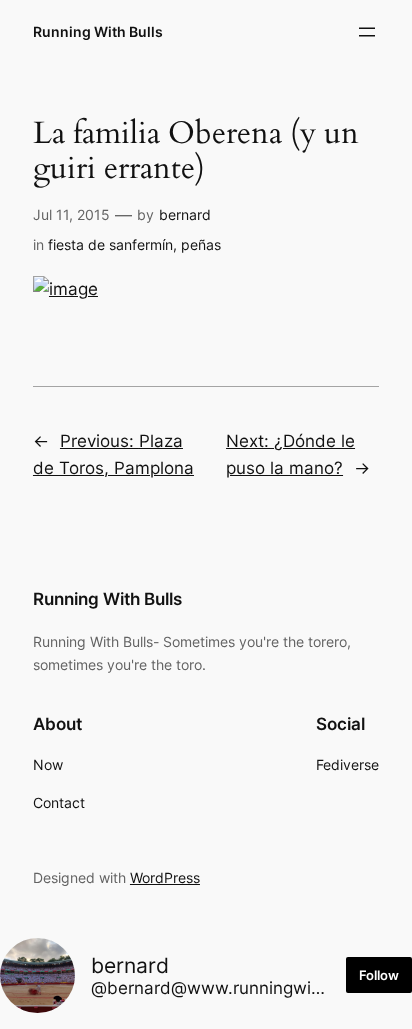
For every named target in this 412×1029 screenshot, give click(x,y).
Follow (379, 975)
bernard (185, 214)
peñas (201, 244)
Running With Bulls (98, 31)
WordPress (165, 877)
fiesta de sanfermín (110, 244)
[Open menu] (367, 32)
